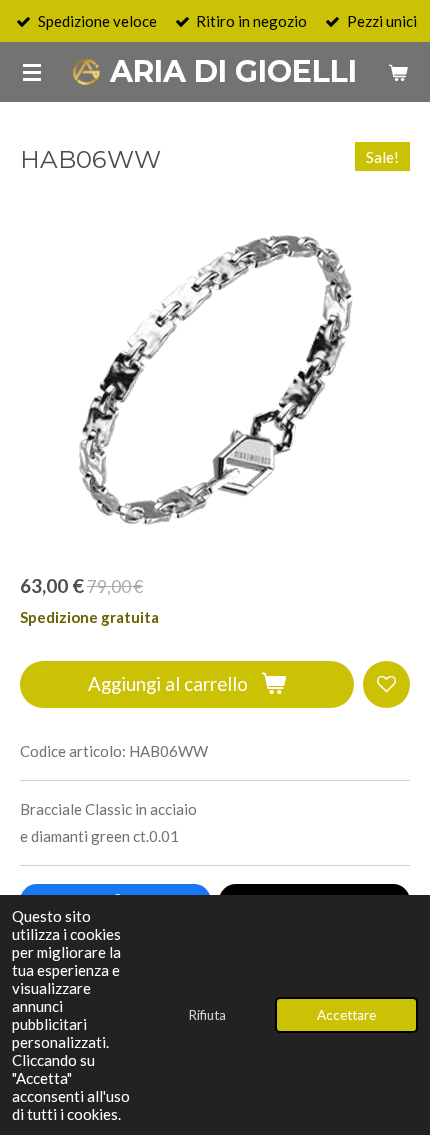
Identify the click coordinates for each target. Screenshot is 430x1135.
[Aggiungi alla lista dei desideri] (386, 684)
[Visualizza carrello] (398, 72)
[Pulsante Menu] (32, 72)
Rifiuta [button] (207, 1015)
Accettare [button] (346, 1015)
